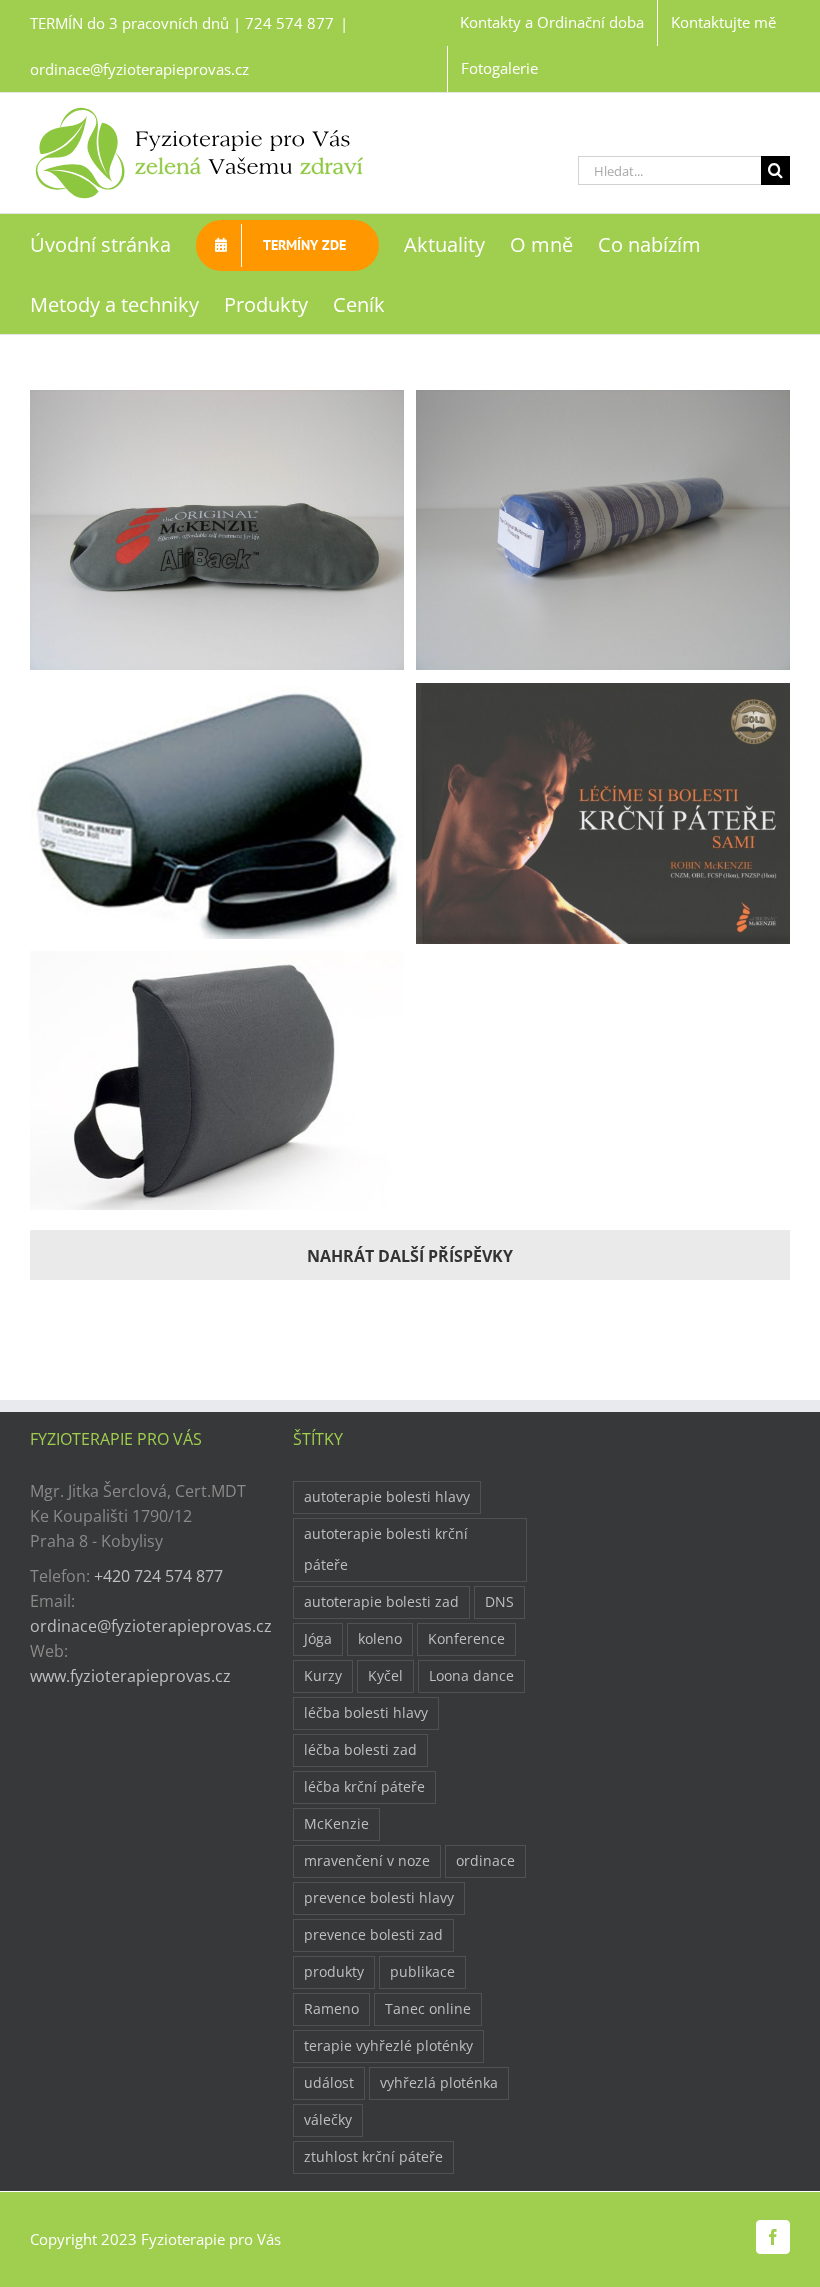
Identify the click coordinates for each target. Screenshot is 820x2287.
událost (329, 2082)
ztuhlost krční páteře (373, 2156)
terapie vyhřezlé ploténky (388, 2045)
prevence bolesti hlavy (379, 1897)
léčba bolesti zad (360, 1749)
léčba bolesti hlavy (366, 1712)
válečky (328, 2119)
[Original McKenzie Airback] (217, 402)
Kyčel (385, 1675)
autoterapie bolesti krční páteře (386, 1549)
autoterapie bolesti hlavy (387, 1496)
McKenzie (336, 1823)
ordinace (485, 1860)
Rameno (331, 2008)
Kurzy (323, 1675)
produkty (334, 1971)
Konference (466, 1638)
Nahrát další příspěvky (410, 1256)
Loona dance (471, 1675)
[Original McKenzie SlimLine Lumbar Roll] (217, 963)
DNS (499, 1601)
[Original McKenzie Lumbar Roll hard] (217, 695)
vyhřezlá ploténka (439, 2082)
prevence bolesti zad (373, 1934)
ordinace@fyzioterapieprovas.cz (139, 69)
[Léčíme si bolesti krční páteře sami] (603, 695)
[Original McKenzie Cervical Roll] (603, 402)
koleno (380, 1638)
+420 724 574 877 (158, 1576)
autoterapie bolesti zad (381, 1601)
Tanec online (428, 2008)
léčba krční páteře (364, 1786)
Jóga (318, 1638)
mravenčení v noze (367, 1860)
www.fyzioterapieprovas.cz (130, 1676)
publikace (422, 1971)
